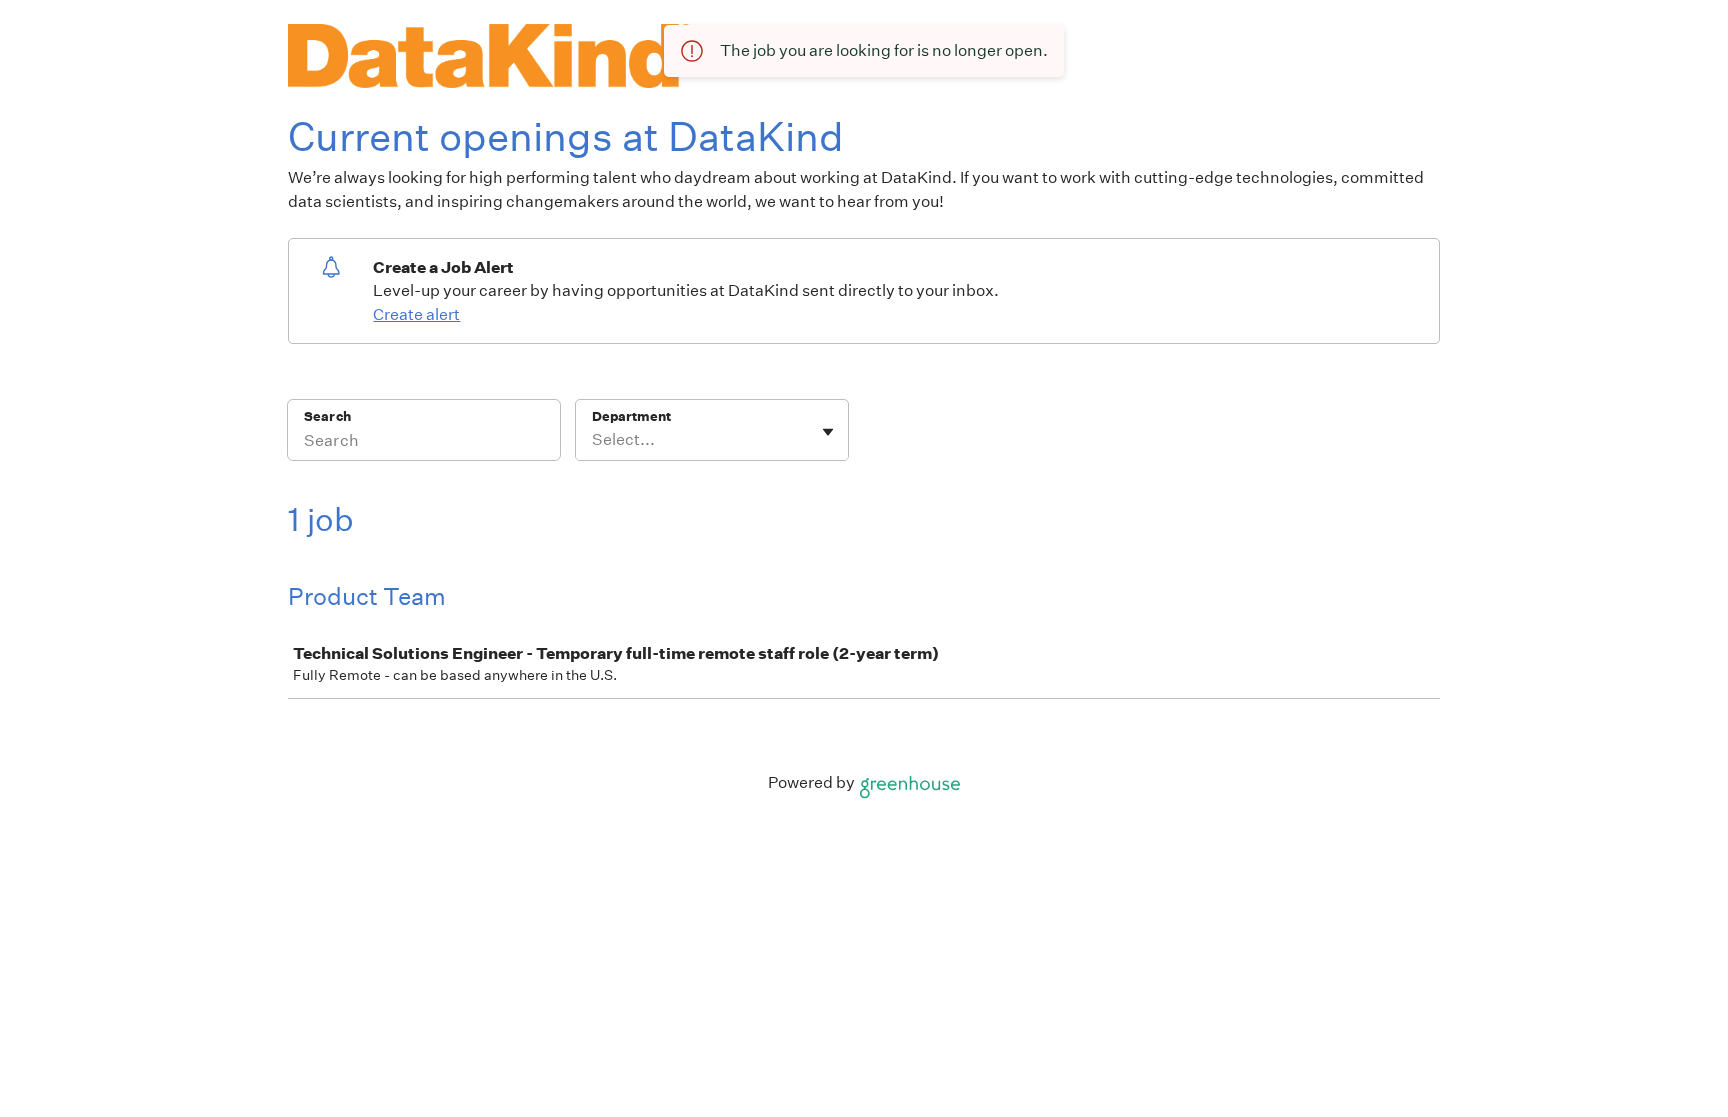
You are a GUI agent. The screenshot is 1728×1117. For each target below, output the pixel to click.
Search (327, 416)
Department (631, 416)
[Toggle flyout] (828, 432)
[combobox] (593, 440)
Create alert (416, 314)
